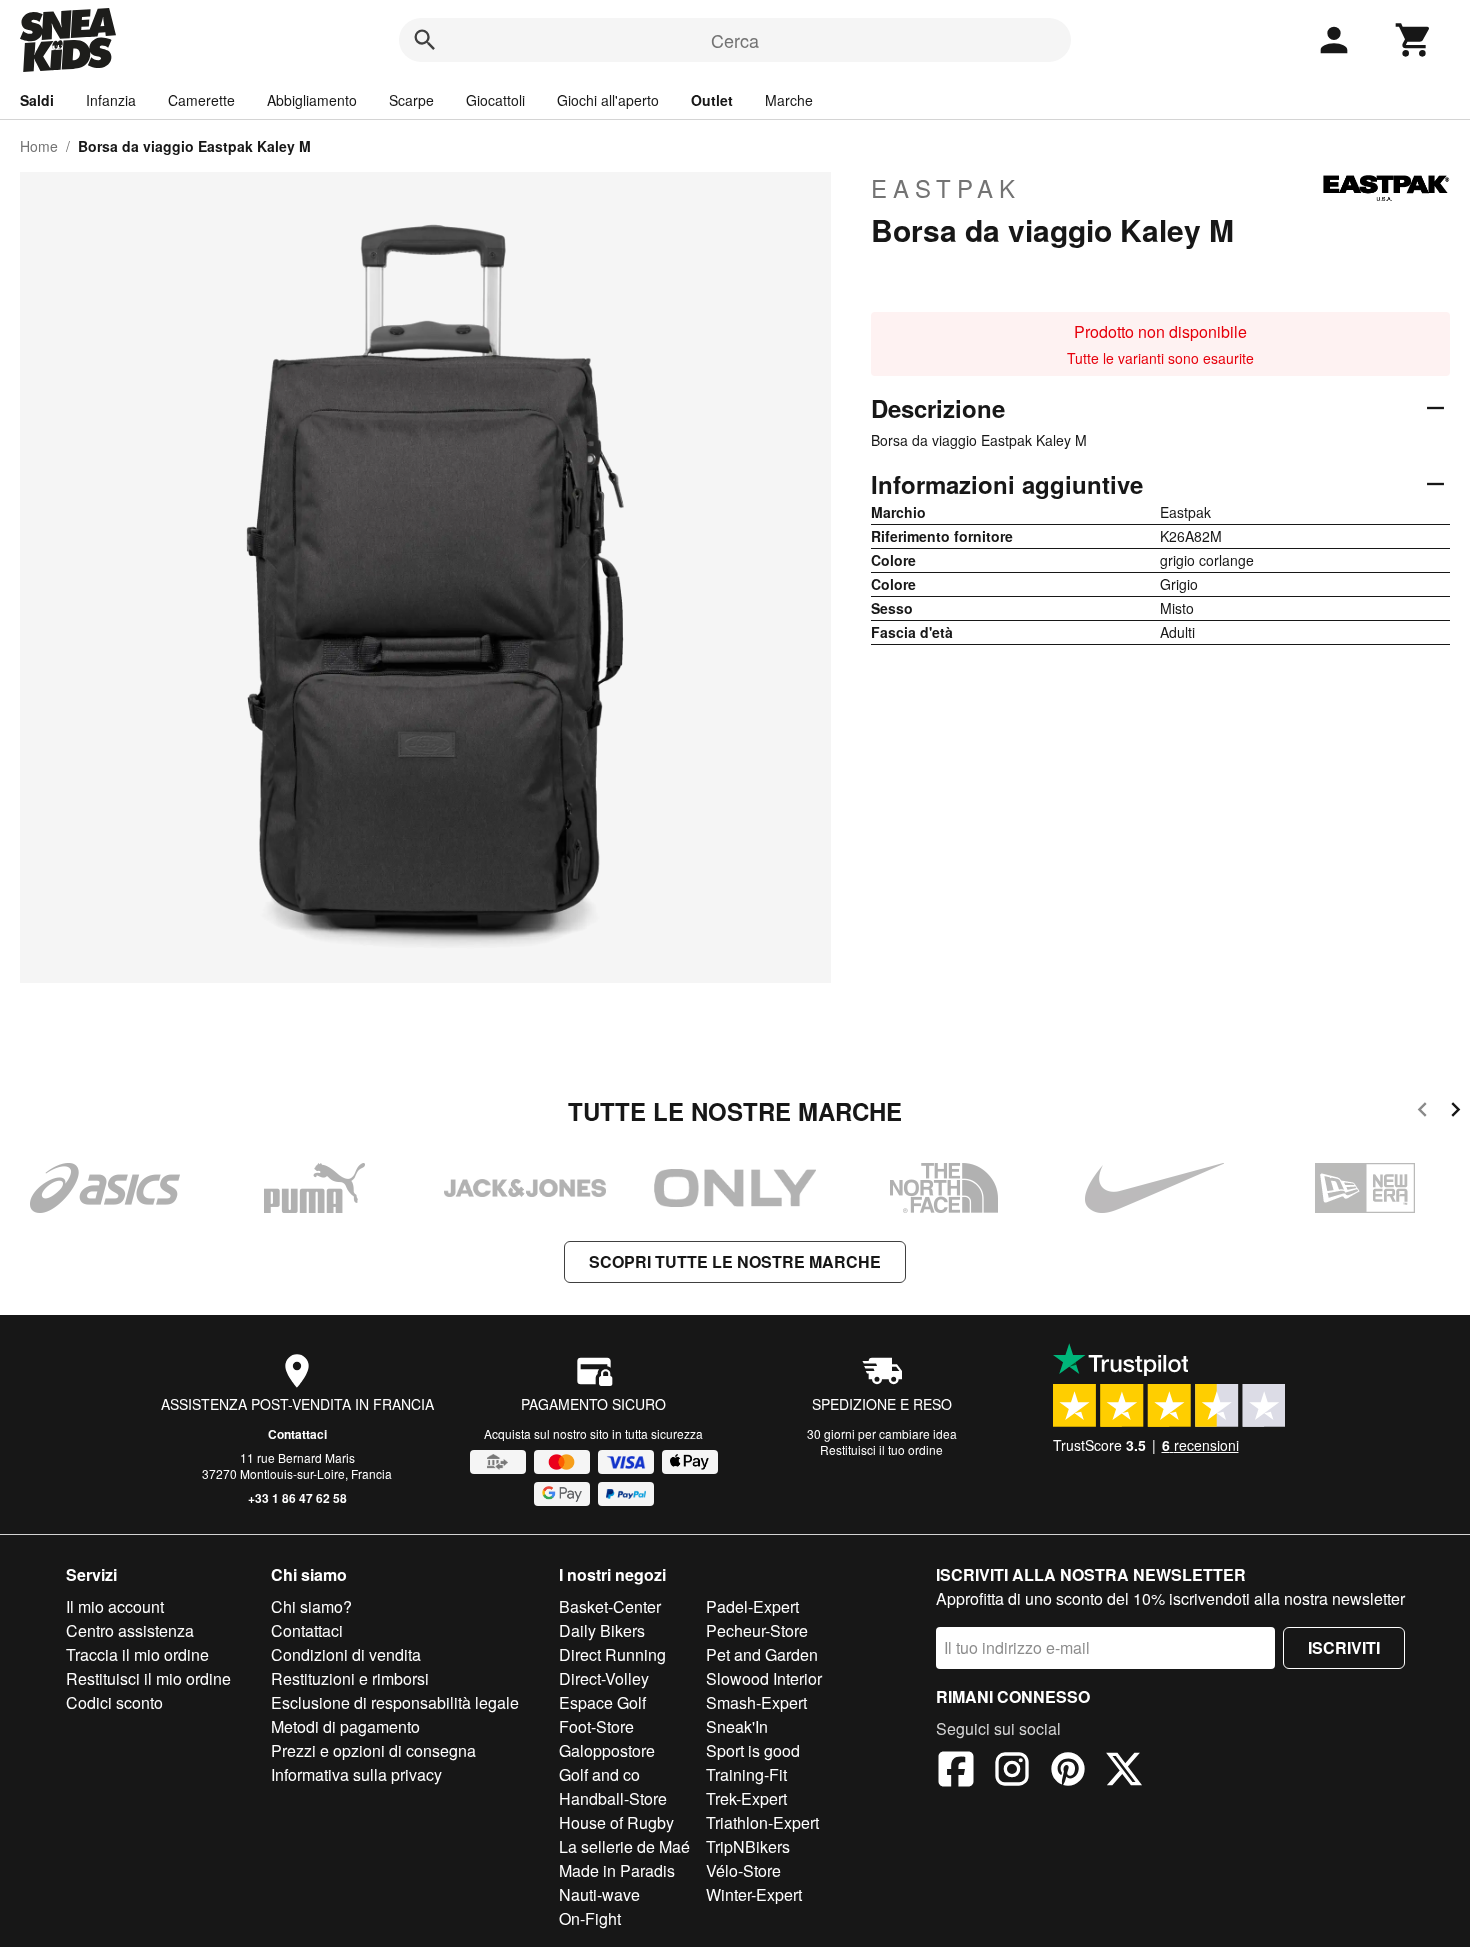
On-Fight (590, 1918)
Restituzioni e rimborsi (350, 1678)
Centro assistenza (130, 1630)
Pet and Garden (762, 1654)
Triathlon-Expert (762, 1822)
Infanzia (111, 100)
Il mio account (115, 1606)
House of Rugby (616, 1822)
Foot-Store (596, 1726)
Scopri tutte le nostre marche (735, 1261)
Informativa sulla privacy (356, 1774)
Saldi (37, 100)
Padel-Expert (752, 1606)
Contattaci (297, 1434)
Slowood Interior (764, 1678)
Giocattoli (495, 100)
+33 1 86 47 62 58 (297, 1498)
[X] (1124, 1772)
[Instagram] (1012, 1772)
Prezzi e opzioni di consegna (373, 1750)
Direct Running (612, 1654)
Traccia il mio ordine (137, 1654)
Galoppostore (607, 1750)
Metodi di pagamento (345, 1726)
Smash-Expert (756, 1702)
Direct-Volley (604, 1678)
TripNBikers (748, 1846)
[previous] (1422, 1112)
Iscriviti (1344, 1647)
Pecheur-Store (757, 1630)
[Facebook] (956, 1772)
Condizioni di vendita (346, 1654)
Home (39, 146)
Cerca (735, 40)
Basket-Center (610, 1606)
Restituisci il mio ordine (148, 1678)
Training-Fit (746, 1774)
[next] (1455, 1112)
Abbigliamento (312, 100)
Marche (789, 100)
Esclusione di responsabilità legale (395, 1702)
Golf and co (599, 1774)
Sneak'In (737, 1726)
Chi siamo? (311, 1606)
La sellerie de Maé (624, 1846)
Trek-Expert (746, 1798)
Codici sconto (114, 1702)
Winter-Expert (754, 1894)
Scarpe (411, 100)
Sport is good (753, 1750)
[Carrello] (1414, 40)
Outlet (712, 100)
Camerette (201, 100)
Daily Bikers (602, 1630)
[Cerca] (425, 40)
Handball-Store (613, 1798)
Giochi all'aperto (608, 100)
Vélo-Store (743, 1870)
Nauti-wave (599, 1894)
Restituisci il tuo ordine (881, 1449)
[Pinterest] (1068, 1772)
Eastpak (946, 188)
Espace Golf (602, 1702)
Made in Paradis (617, 1870)
